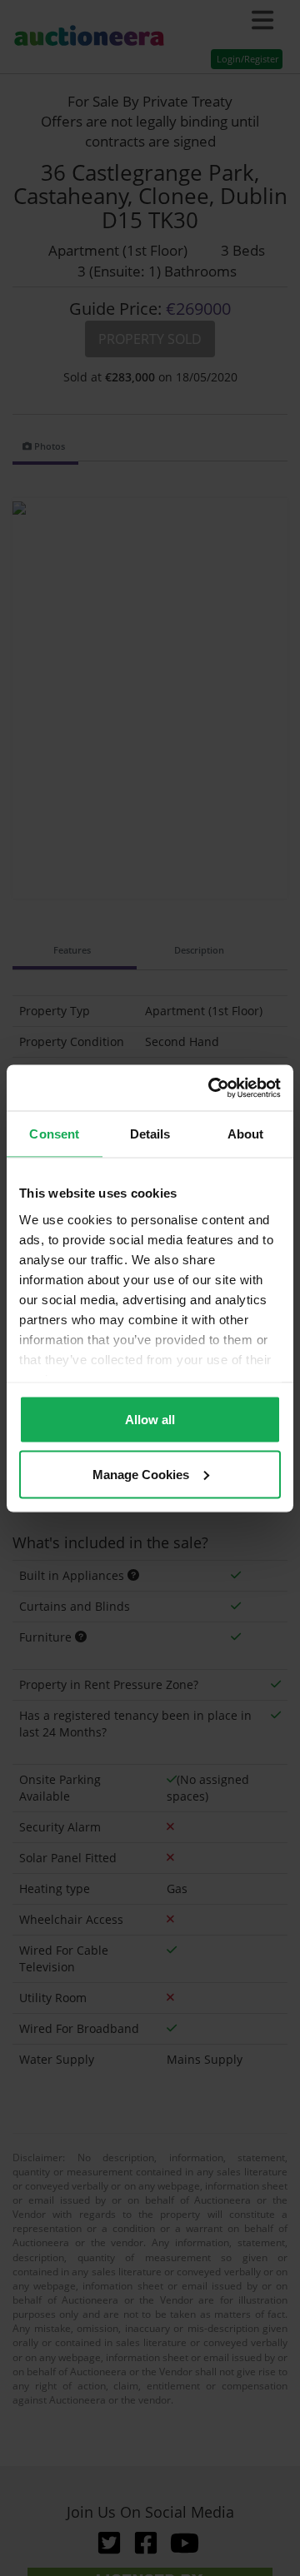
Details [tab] (150, 1134)
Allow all (150, 1420)
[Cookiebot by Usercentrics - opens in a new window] (212, 1088)
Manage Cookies (141, 1474)
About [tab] (246, 1134)
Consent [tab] (54, 1134)
